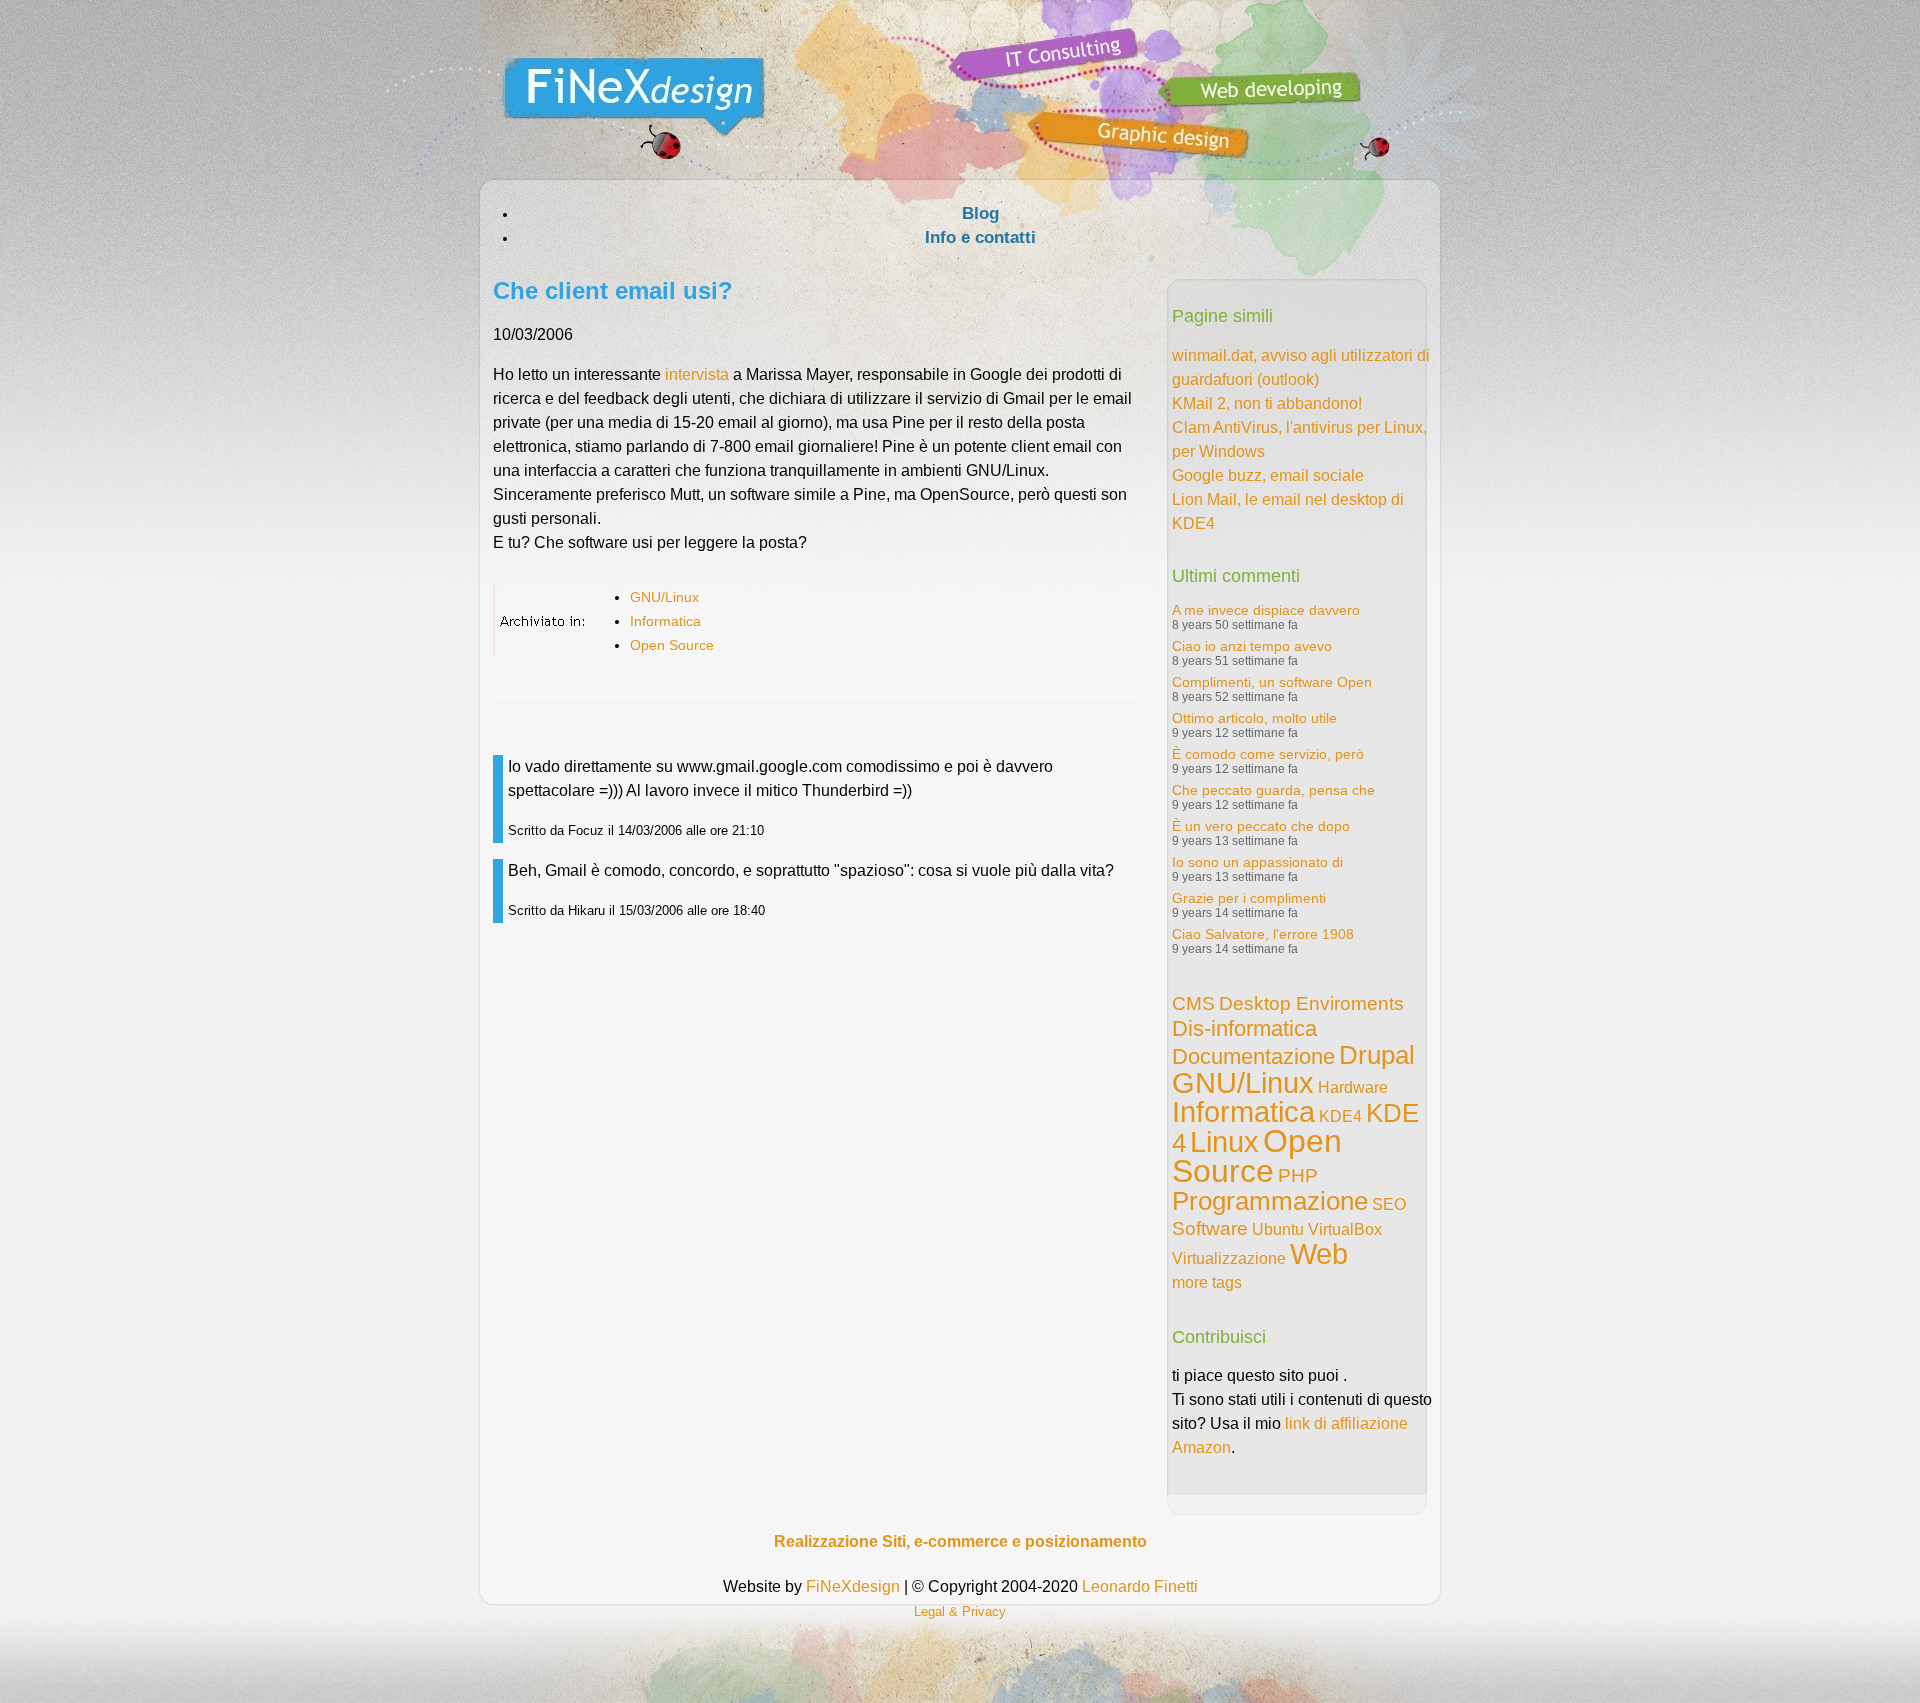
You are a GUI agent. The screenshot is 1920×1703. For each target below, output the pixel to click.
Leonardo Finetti (1140, 1586)
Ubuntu (1278, 1229)
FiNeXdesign (853, 1586)
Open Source (672, 645)
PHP (1298, 1175)
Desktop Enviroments (1311, 1003)
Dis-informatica (1244, 1028)
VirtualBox (1345, 1229)
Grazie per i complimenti (1249, 898)
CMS (1193, 1003)
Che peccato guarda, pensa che (1273, 790)
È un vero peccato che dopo (1261, 826)
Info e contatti (980, 237)
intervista (697, 374)
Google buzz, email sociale (1268, 475)
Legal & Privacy (960, 1611)
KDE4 (1340, 1116)
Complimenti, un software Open (1272, 682)
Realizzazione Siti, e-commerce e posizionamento (960, 1541)
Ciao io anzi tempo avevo (1252, 646)
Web (1319, 1254)
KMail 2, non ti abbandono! (1267, 403)
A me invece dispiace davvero (1266, 610)
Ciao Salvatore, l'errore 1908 (1263, 934)
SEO (1389, 1204)
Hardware (1353, 1087)
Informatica (665, 621)
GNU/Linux (664, 597)
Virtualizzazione (1229, 1258)
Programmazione (1270, 1201)
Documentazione (1253, 1056)
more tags (1207, 1282)
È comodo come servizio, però (1268, 754)
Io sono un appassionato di (1257, 862)
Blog (980, 213)
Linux (1224, 1142)
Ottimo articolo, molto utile (1254, 718)
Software (1210, 1228)
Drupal (1377, 1055)
